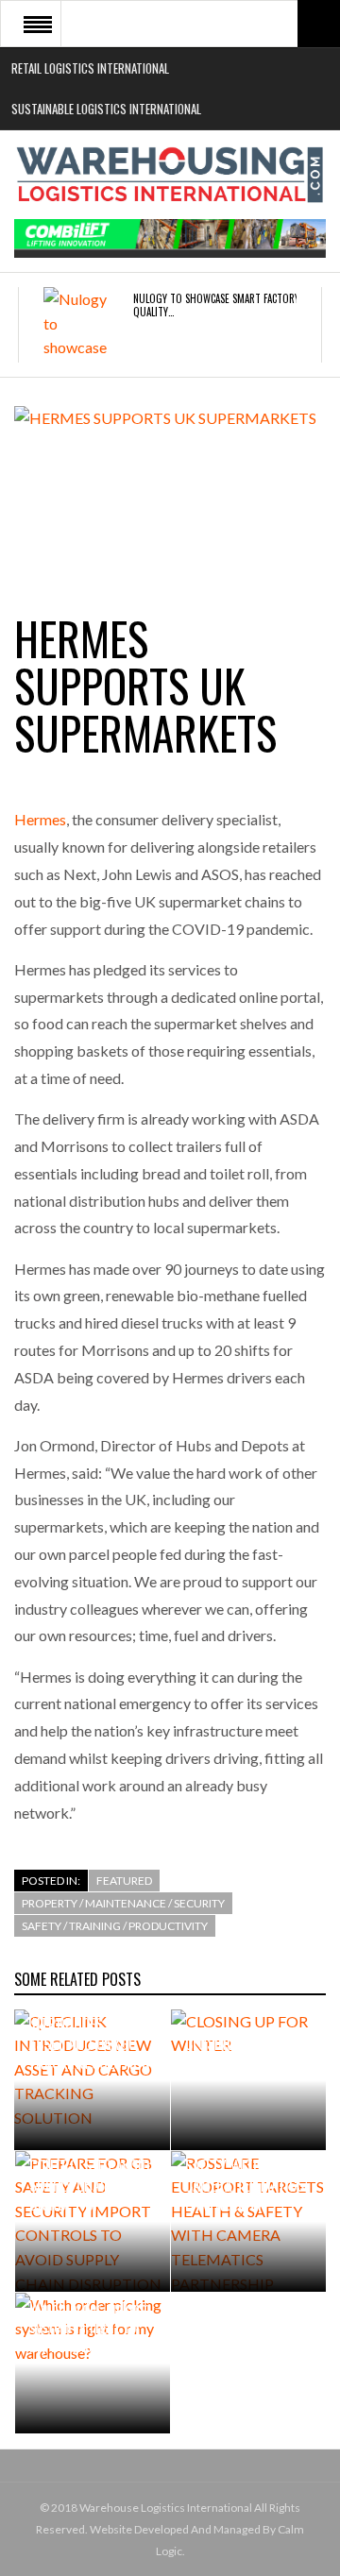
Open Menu (38, 24)
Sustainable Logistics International (106, 109)
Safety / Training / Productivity (115, 1926)
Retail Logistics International (90, 68)
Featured (124, 1881)
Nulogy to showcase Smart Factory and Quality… (226, 305)
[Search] (319, 24)
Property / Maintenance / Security (123, 1903)
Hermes (40, 819)
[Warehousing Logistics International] (170, 175)
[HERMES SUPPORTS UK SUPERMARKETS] (170, 489)
